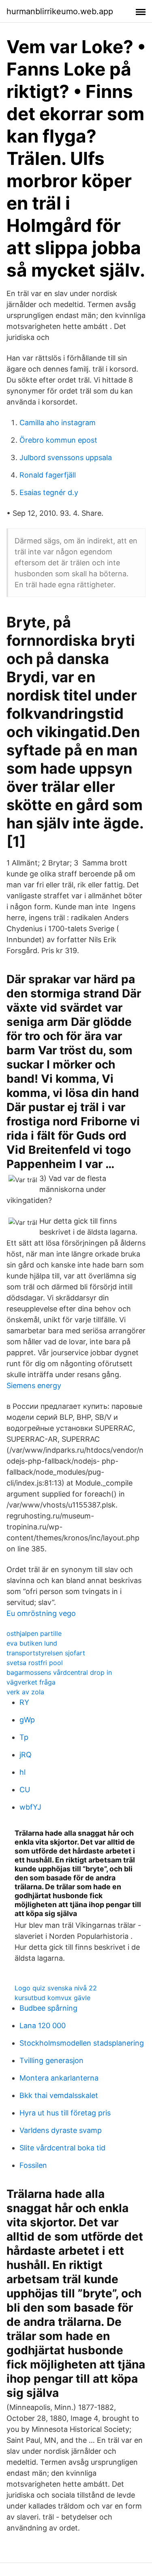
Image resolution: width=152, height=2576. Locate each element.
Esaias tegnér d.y (49, 492)
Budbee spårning (48, 2008)
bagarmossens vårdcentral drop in (59, 1672)
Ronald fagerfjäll (48, 475)
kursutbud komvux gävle (52, 1998)
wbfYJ (30, 1807)
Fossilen (33, 2165)
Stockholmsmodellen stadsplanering (82, 2043)
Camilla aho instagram (58, 423)
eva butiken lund (32, 1643)
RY (24, 1702)
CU (25, 1790)
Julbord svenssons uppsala (66, 457)
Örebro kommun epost (58, 440)
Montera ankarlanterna (59, 2078)
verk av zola (25, 1692)
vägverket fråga (31, 1682)
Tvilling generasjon (51, 2060)
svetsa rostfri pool (35, 1663)
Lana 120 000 (43, 2026)
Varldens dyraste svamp (61, 2130)
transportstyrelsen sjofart (46, 1653)
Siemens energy (34, 1385)
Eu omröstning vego (41, 1613)
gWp (27, 1720)
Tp (24, 1737)
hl (22, 1772)
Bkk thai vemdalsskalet (59, 2095)
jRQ (26, 1755)
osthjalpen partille (34, 1633)
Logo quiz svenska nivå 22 (56, 1988)
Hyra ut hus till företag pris (65, 2113)
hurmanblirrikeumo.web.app (60, 11)
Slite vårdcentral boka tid (62, 2148)
